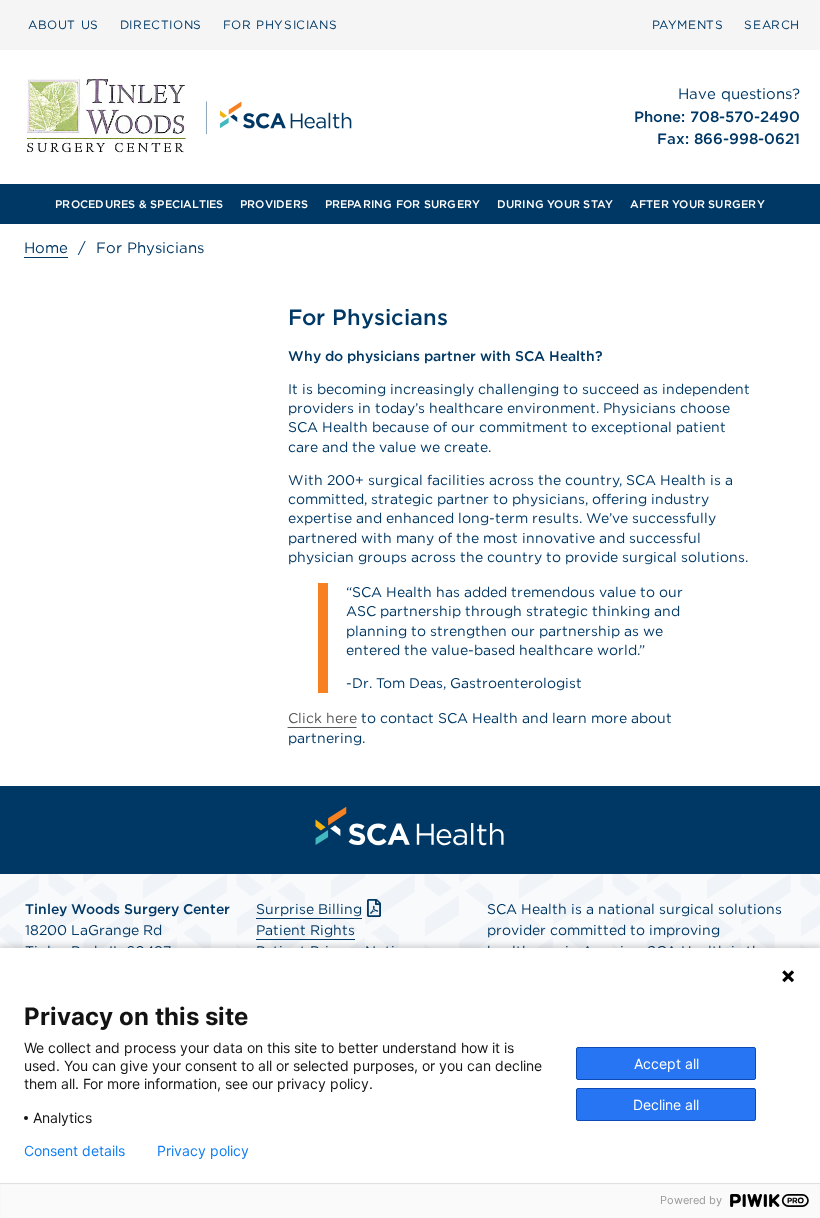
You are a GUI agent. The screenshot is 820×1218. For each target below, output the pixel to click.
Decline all (666, 1104)
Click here (322, 718)
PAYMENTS (688, 24)
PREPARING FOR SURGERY (403, 204)
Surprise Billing (309, 909)
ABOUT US (63, 24)
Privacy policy (203, 1151)
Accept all (666, 1063)
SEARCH (772, 24)
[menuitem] (63, 25)
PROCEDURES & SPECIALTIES (139, 204)
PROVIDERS (274, 204)
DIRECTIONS (161, 24)
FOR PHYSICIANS (280, 24)
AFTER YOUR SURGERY (697, 204)
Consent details (74, 1151)
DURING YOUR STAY (555, 204)
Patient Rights (305, 930)
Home (46, 248)
